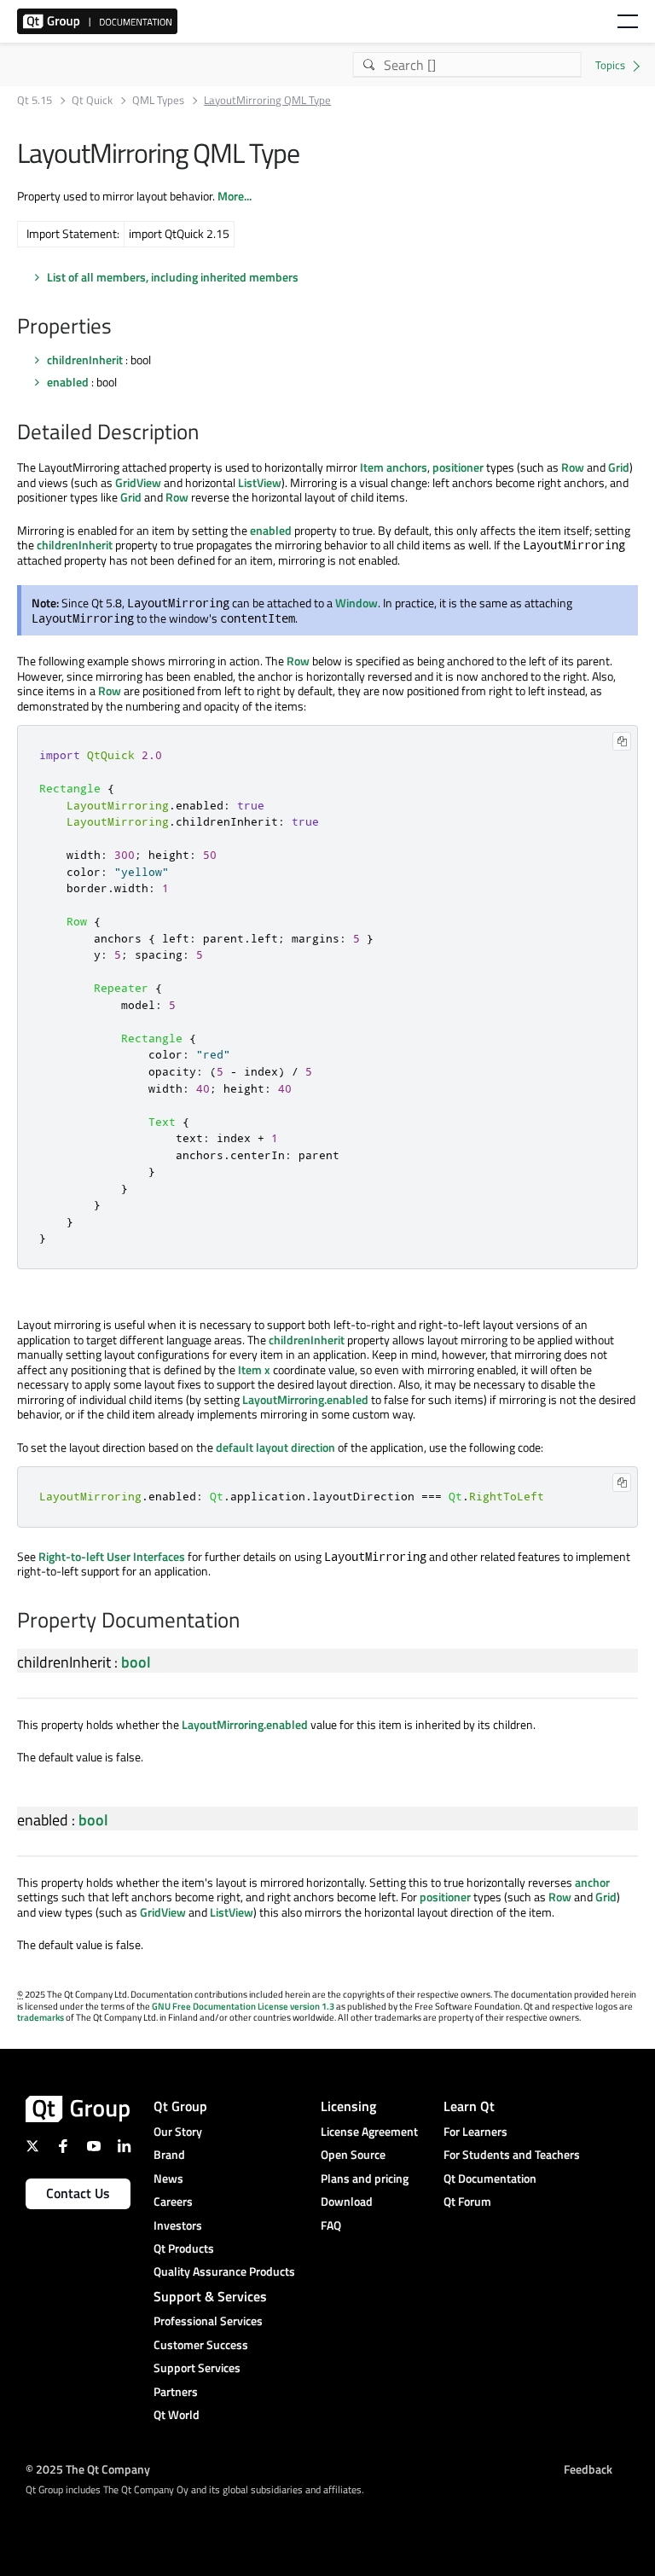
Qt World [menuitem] (177, 2414)
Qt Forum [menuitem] (467, 2201)
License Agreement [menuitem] (369, 2131)
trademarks (41, 2017)
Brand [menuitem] (169, 2154)
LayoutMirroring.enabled (305, 1399)
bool (136, 1662)
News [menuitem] (168, 2178)
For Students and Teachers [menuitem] (512, 2154)
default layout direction (275, 1447)
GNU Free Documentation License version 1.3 (243, 2006)
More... (235, 196)
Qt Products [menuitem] (184, 2248)
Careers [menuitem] (173, 2201)
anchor (592, 1882)
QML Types (158, 100)
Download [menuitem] (347, 2201)
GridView (138, 482)
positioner (458, 467)
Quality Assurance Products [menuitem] (224, 2271)
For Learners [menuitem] (475, 2131)
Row (573, 467)
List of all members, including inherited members (173, 277)
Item (250, 1369)
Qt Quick (92, 100)
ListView (260, 482)
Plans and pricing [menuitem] (365, 2178)
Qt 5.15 (35, 100)
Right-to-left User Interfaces (112, 1556)
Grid (619, 467)
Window (356, 603)
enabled (68, 382)
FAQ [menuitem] (331, 2225)
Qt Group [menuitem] (180, 2106)
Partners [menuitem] (176, 2391)
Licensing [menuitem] (348, 2106)
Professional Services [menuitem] (208, 2321)
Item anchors (394, 467)
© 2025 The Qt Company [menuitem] (88, 2468)
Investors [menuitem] (178, 2225)
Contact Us (78, 2193)
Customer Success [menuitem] (201, 2344)
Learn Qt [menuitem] (469, 2106)
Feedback (588, 2468)
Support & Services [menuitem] (210, 2296)
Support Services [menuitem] (197, 2367)
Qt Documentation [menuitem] (490, 2178)
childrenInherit (85, 360)
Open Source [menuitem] (353, 2154)
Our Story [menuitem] (178, 2131)
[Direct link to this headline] (120, 328)
